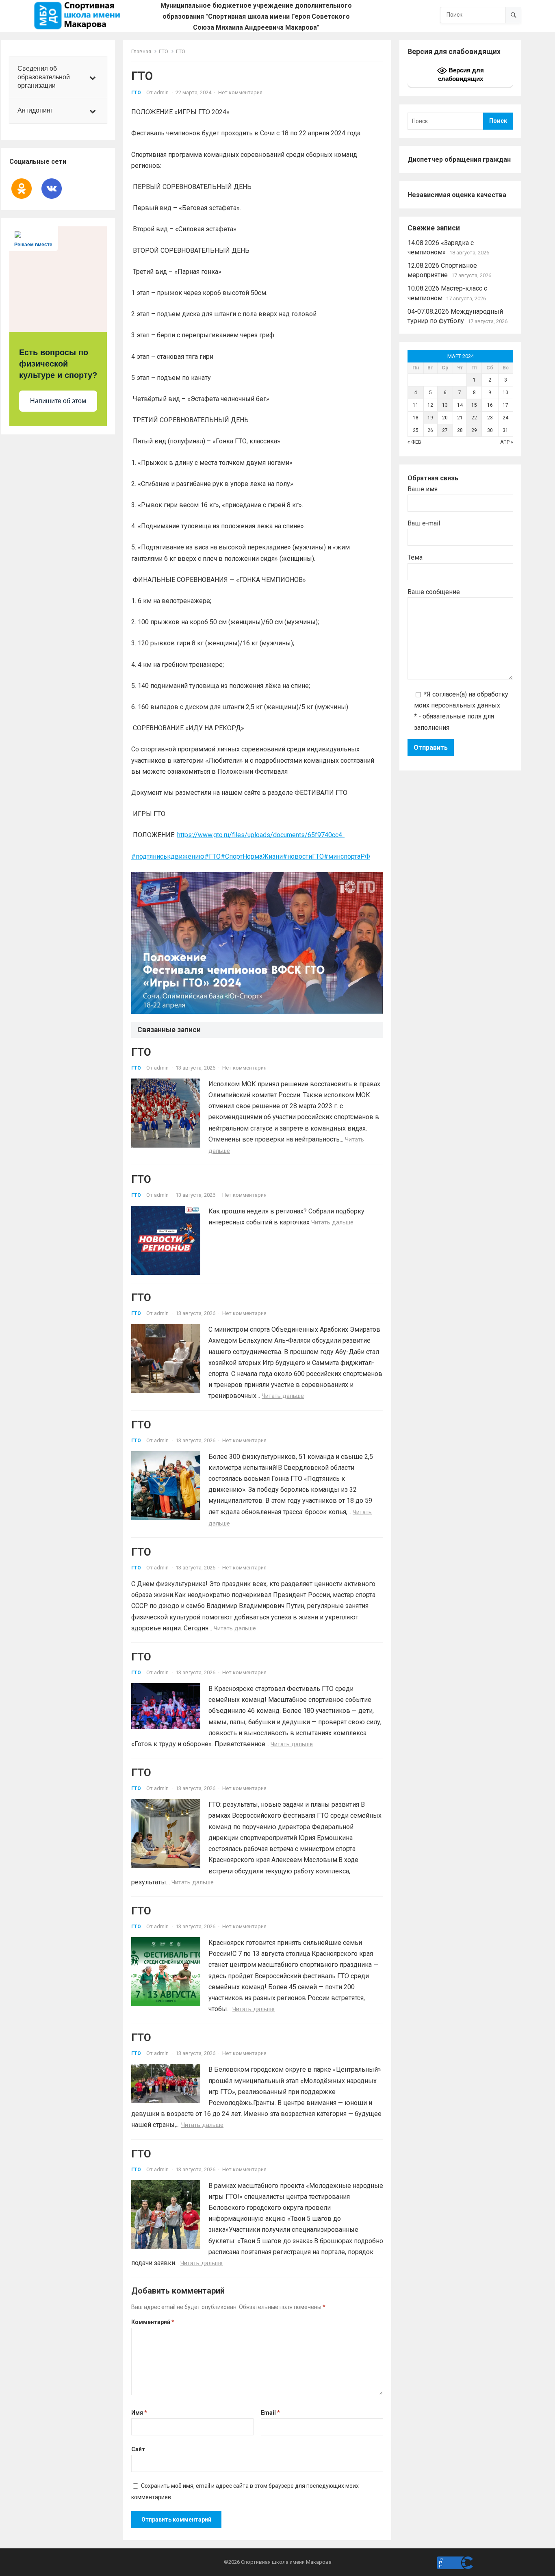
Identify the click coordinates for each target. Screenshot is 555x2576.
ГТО (164, 51)
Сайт (138, 2449)
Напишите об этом (58, 401)
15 (474, 405)
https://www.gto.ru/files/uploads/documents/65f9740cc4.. (261, 835)
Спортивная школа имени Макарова (286, 2562)
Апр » (507, 442)
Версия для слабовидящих (461, 74)
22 (474, 418)
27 (445, 430)
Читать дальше (332, 1222)
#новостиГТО (303, 856)
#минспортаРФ (347, 856)
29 (474, 430)
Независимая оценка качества (457, 195)
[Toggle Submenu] (93, 77)
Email (270, 2413)
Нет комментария (240, 92)
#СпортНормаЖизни (252, 856)
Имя (139, 2413)
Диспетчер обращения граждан (459, 160)
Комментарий (153, 2322)
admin (161, 92)
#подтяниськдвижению (168, 856)
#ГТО (212, 856)
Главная (141, 51)
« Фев (414, 442)
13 (445, 405)
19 (430, 418)
